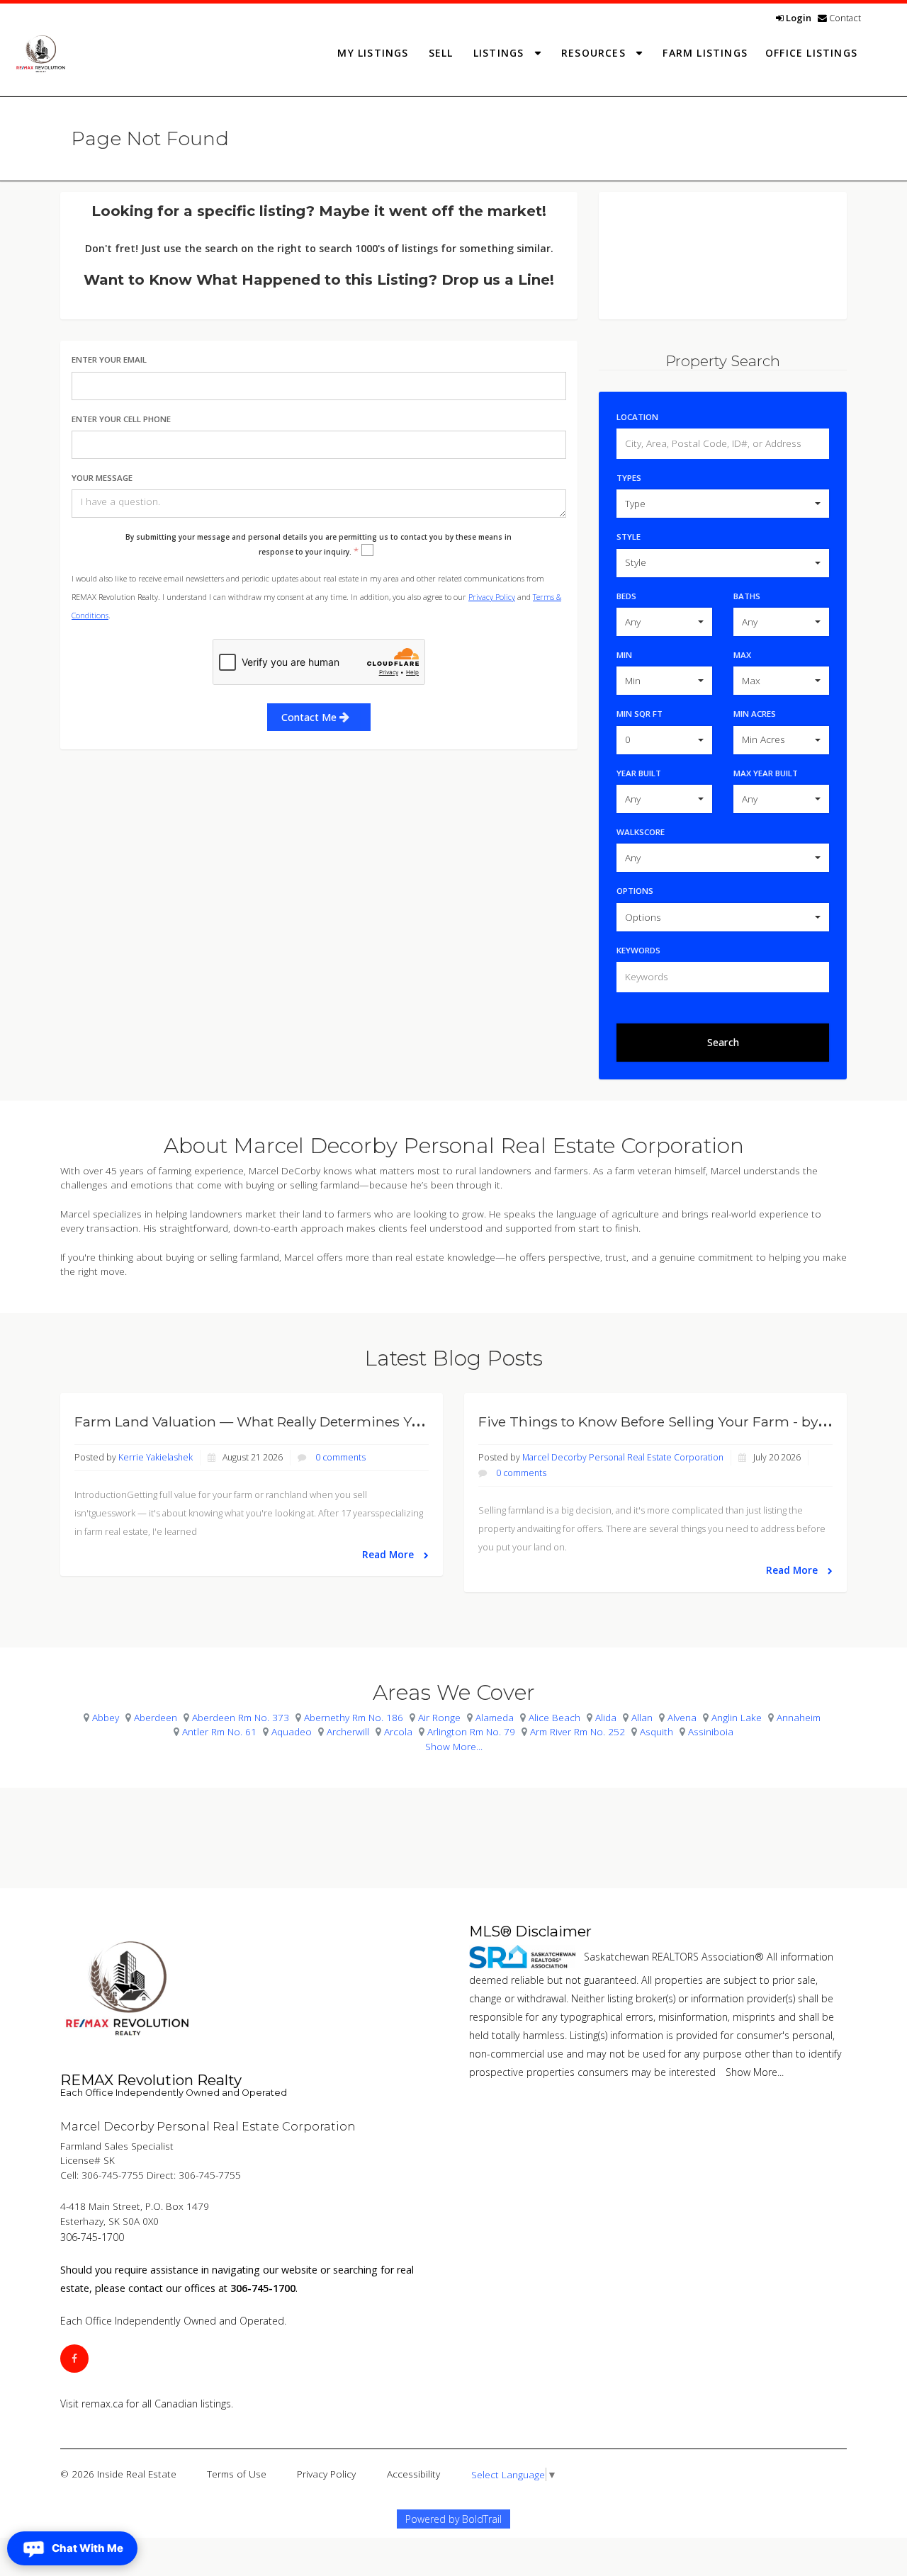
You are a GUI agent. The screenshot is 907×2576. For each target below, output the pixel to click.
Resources (595, 53)
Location (637, 417)
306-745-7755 (113, 2175)
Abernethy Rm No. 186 (354, 1717)
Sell (441, 53)
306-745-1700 (92, 2237)
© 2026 (118, 2474)
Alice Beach (554, 1717)
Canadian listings (193, 2404)
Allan (642, 1717)
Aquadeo (292, 1731)
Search (723, 1042)
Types (629, 478)
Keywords (638, 950)
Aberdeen (156, 1717)
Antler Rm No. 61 (219, 1731)
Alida (606, 1717)
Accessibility (413, 2474)
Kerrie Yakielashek (156, 1457)
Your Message (102, 478)
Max (742, 655)
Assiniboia (711, 1731)
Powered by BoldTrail (453, 2519)
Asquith (657, 1731)
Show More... (454, 1746)
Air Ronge (439, 1717)
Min (624, 655)
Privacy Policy (492, 597)
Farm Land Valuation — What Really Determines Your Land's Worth (302, 1422)
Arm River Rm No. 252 (578, 1731)
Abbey (106, 1717)
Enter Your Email (109, 359)
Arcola (398, 1731)
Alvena (682, 1717)
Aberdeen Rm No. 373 (241, 1717)
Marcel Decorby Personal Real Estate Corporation (623, 1457)
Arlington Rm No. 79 (471, 1731)
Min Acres (755, 714)
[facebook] (74, 2358)
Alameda (495, 1717)
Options (635, 891)
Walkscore (641, 832)
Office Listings (811, 53)
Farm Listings (705, 53)
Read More (389, 1554)
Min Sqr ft (640, 714)
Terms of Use (237, 2474)
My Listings (373, 53)
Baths (747, 596)
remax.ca (102, 2404)
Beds (626, 596)
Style (629, 537)
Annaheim (799, 1717)
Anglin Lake (737, 1717)
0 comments (340, 1457)
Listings (501, 53)
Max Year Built (766, 773)
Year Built (639, 773)
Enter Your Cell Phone (121, 419)
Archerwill (348, 1731)
